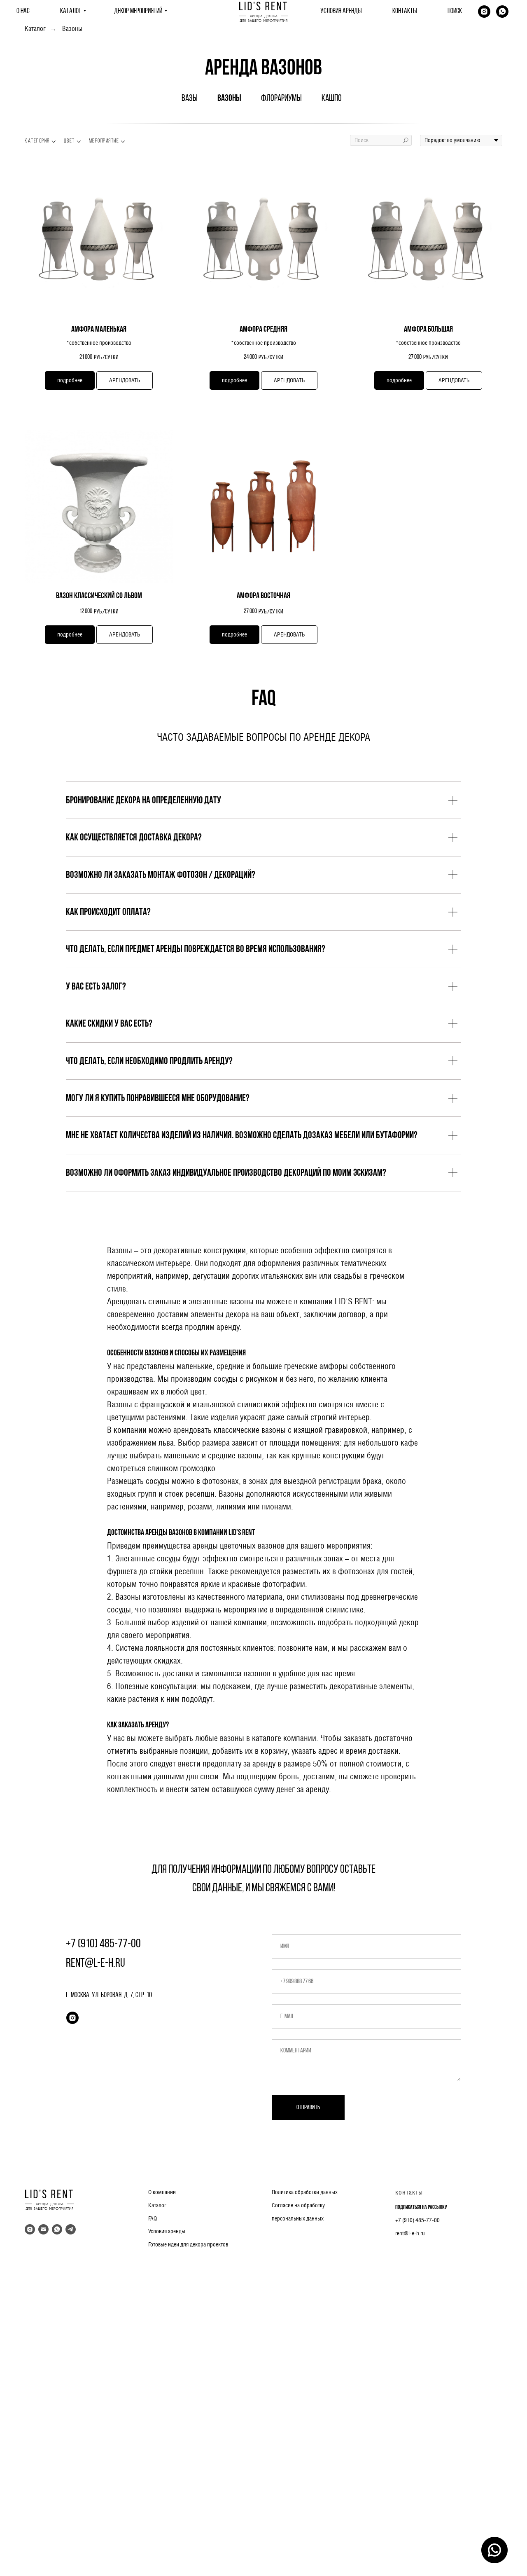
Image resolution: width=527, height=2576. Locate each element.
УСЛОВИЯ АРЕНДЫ (341, 12)
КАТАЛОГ (71, 12)
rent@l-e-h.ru (410, 2233)
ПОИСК (455, 12)
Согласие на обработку (298, 2205)
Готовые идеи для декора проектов (188, 2244)
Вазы (190, 99)
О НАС (23, 12)
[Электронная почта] (43, 2229)
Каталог (35, 29)
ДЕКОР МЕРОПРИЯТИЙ (138, 12)
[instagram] (72, 2018)
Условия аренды (167, 2231)
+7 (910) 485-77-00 (417, 2220)
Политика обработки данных (305, 2192)
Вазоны (72, 29)
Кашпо (332, 99)
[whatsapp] (502, 12)
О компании (162, 2192)
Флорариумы (281, 99)
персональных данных (298, 2218)
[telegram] (71, 2229)
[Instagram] (484, 12)
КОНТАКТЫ (405, 12)
